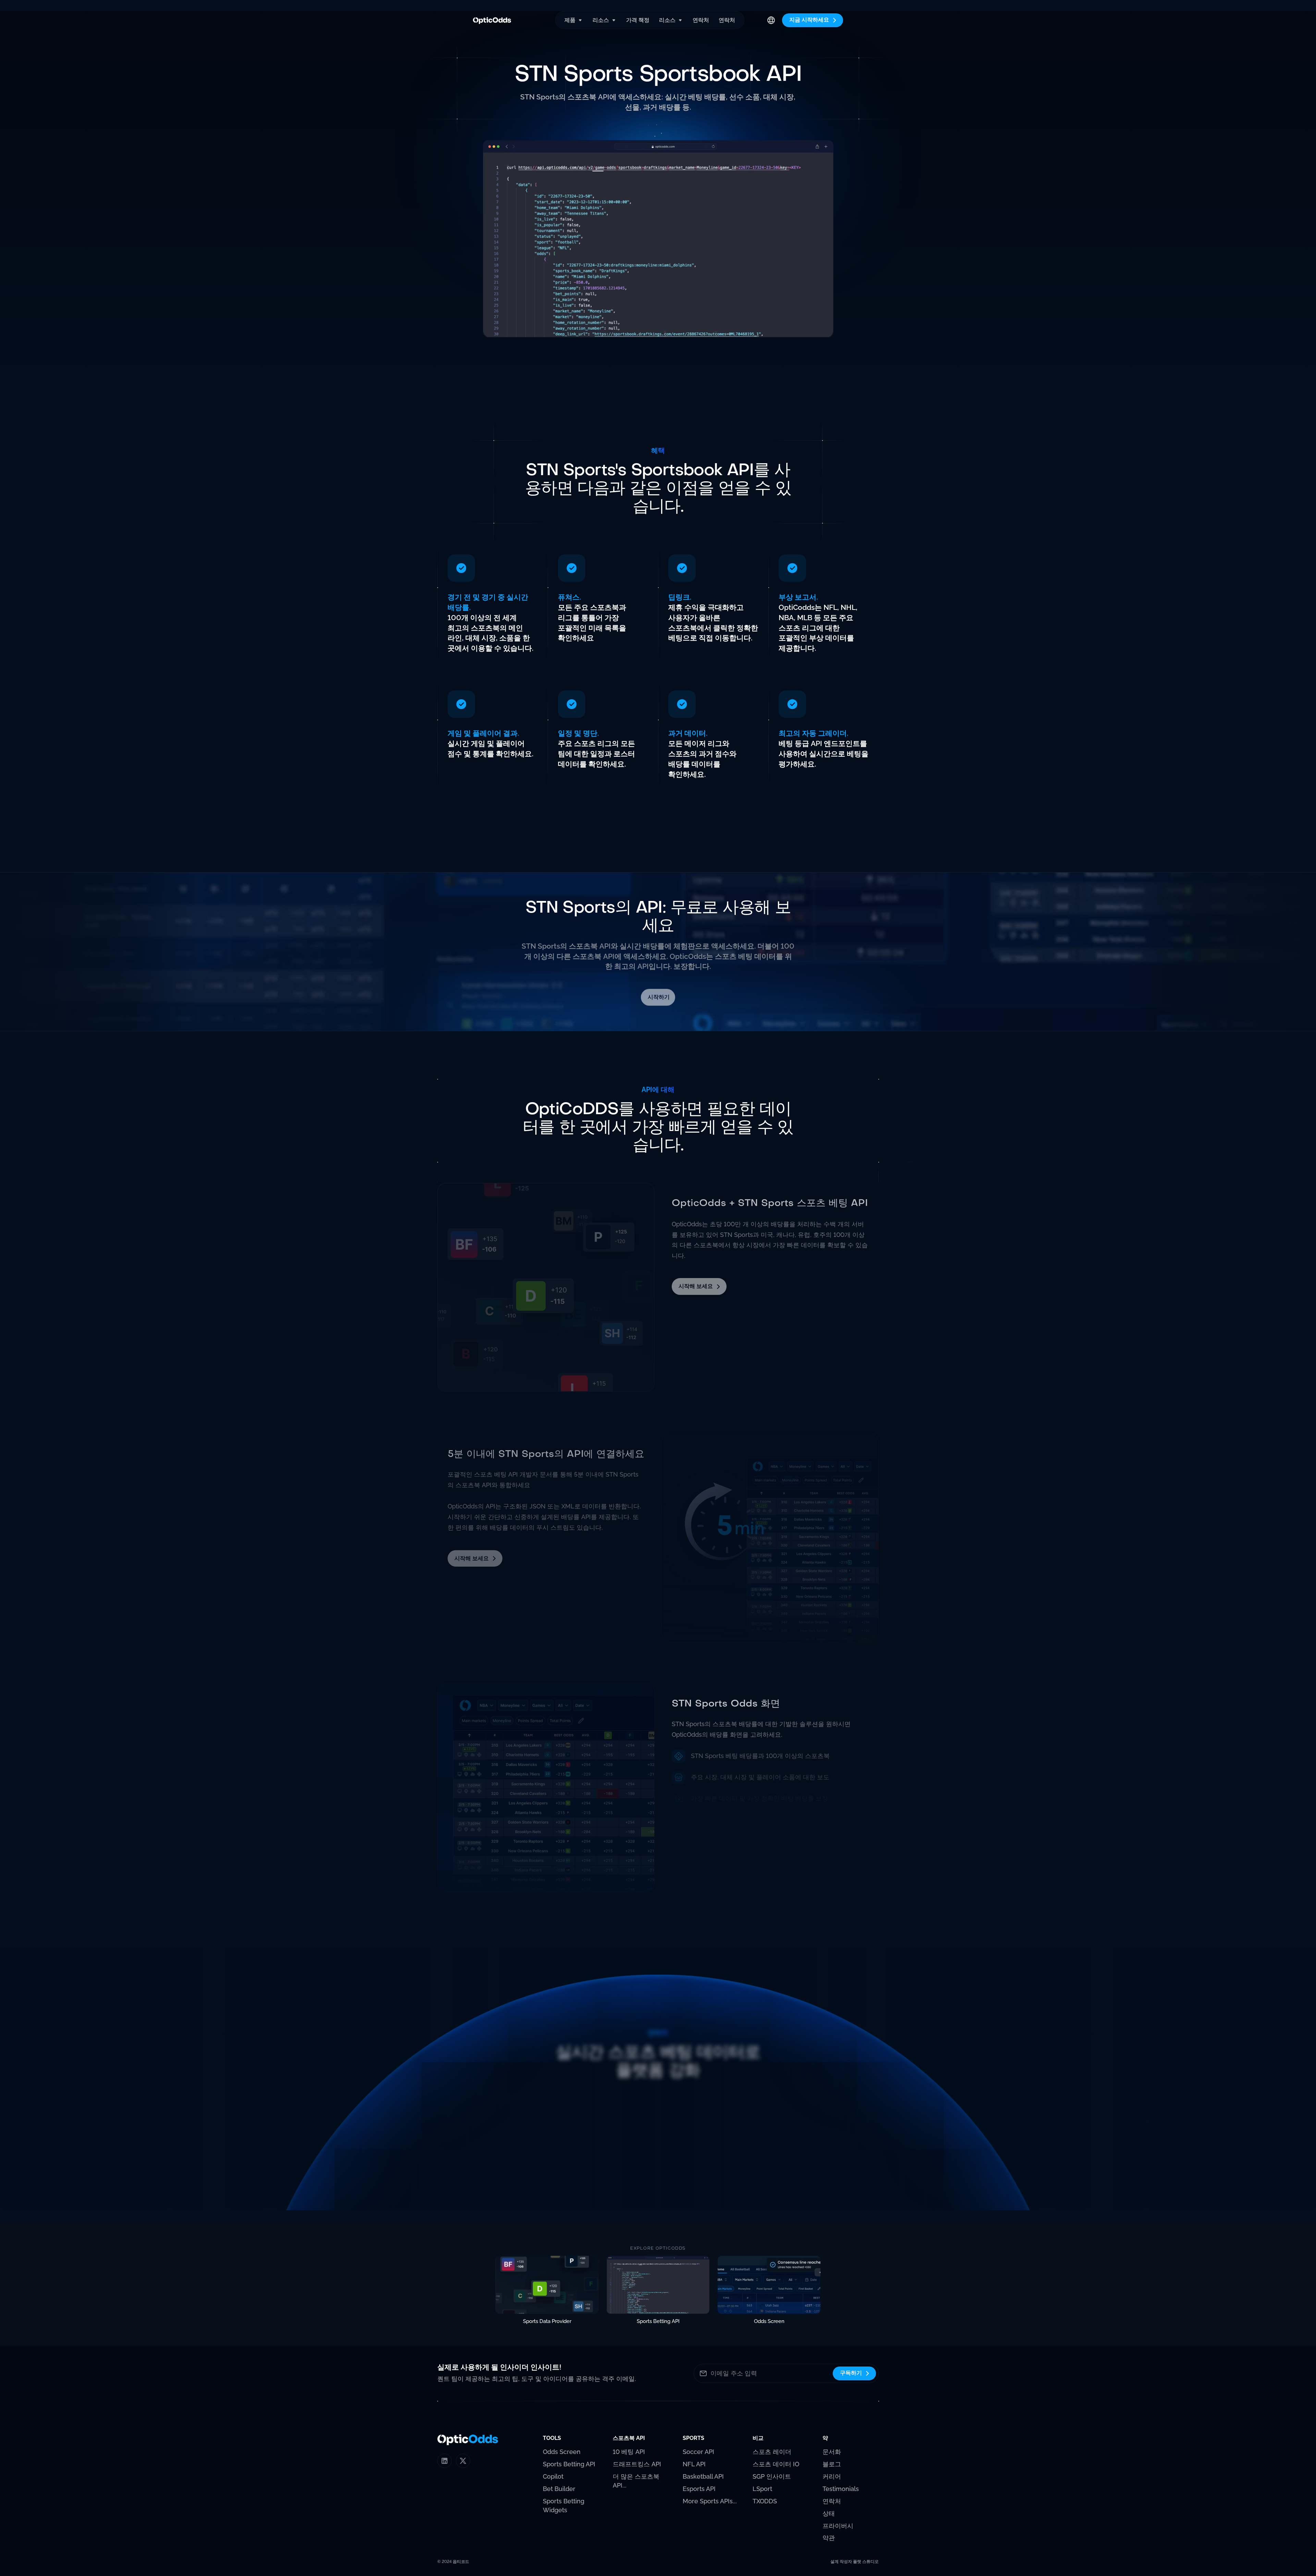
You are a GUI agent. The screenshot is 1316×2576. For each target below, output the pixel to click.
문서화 (832, 2452)
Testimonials (841, 2489)
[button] (574, 20)
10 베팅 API (629, 2452)
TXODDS (765, 2501)
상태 (829, 2513)
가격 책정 (638, 20)
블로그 (832, 2464)
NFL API (694, 2464)
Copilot (553, 2476)
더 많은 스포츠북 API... (636, 2481)
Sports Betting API (569, 2464)
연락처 (701, 20)
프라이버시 (838, 2526)
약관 (829, 2538)
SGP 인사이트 (772, 2476)
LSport (762, 2489)
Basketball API (703, 2476)
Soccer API (698, 2452)
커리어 (832, 2476)
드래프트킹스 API (637, 2464)
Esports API (699, 2489)
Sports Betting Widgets (564, 2506)
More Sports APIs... (710, 2501)
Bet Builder (559, 2489)
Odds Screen (562, 2452)
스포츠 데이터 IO (776, 2464)
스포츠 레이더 (772, 2452)
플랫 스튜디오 (866, 2562)
